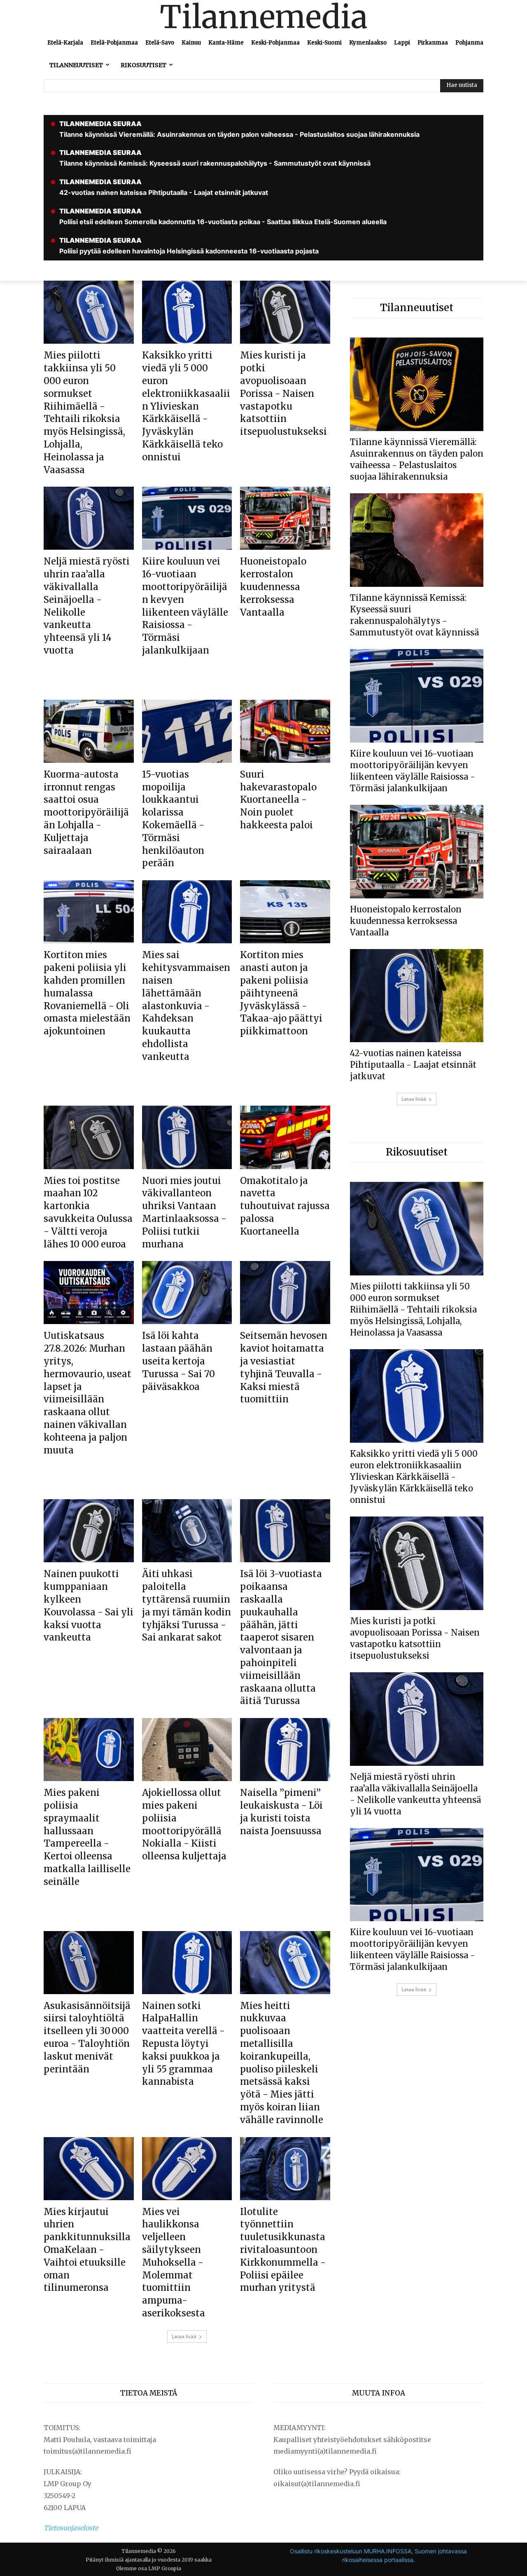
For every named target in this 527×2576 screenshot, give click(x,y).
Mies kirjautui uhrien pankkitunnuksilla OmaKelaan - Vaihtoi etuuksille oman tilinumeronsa (87, 2250)
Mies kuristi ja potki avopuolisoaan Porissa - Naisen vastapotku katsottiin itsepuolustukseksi (283, 393)
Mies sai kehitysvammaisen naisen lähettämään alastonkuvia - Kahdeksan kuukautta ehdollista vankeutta (186, 1006)
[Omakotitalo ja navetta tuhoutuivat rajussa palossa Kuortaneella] (285, 1137)
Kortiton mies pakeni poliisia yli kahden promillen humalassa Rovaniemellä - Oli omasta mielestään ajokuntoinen (87, 993)
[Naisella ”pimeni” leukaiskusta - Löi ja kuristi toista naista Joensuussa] (285, 1750)
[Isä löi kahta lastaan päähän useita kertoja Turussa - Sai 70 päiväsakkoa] (187, 1293)
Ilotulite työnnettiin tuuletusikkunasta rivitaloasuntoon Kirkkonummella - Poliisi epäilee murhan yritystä (283, 2250)
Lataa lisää (184, 2336)
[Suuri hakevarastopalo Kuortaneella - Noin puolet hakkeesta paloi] (285, 731)
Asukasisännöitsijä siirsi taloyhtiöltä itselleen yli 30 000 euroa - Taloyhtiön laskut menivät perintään (87, 2037)
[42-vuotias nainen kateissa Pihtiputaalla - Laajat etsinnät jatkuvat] (417, 996)
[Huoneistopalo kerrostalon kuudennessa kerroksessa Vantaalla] (285, 518)
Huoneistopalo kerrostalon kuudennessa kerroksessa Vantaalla (273, 587)
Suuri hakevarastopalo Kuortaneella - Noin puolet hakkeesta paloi (278, 800)
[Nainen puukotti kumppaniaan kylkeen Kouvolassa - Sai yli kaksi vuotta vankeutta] (89, 1531)
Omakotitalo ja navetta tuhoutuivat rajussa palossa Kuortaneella (285, 1206)
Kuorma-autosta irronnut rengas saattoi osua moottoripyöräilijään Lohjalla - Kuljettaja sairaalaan (86, 812)
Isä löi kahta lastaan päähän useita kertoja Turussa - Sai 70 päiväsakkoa (178, 1361)
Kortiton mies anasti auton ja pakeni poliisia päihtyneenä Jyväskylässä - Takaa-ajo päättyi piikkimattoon (281, 993)
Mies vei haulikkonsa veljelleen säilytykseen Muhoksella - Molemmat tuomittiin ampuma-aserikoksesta (174, 2262)
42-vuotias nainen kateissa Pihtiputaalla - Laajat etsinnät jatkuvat (413, 1065)
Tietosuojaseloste (71, 2528)
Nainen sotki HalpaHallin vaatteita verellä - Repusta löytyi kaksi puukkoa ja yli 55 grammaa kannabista (183, 2044)
